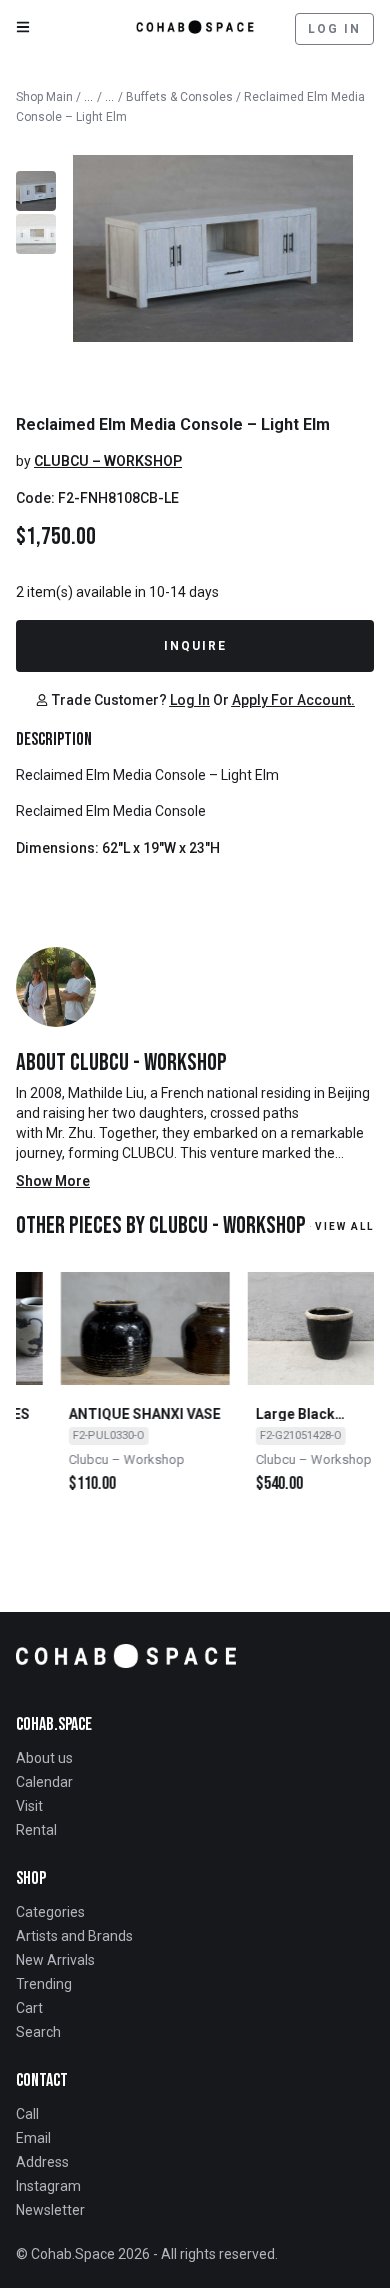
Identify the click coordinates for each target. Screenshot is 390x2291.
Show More (53, 1181)
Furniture (110, 93)
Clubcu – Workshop (108, 461)
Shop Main (44, 97)
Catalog (89, 93)
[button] (101, 700)
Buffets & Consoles (179, 97)
